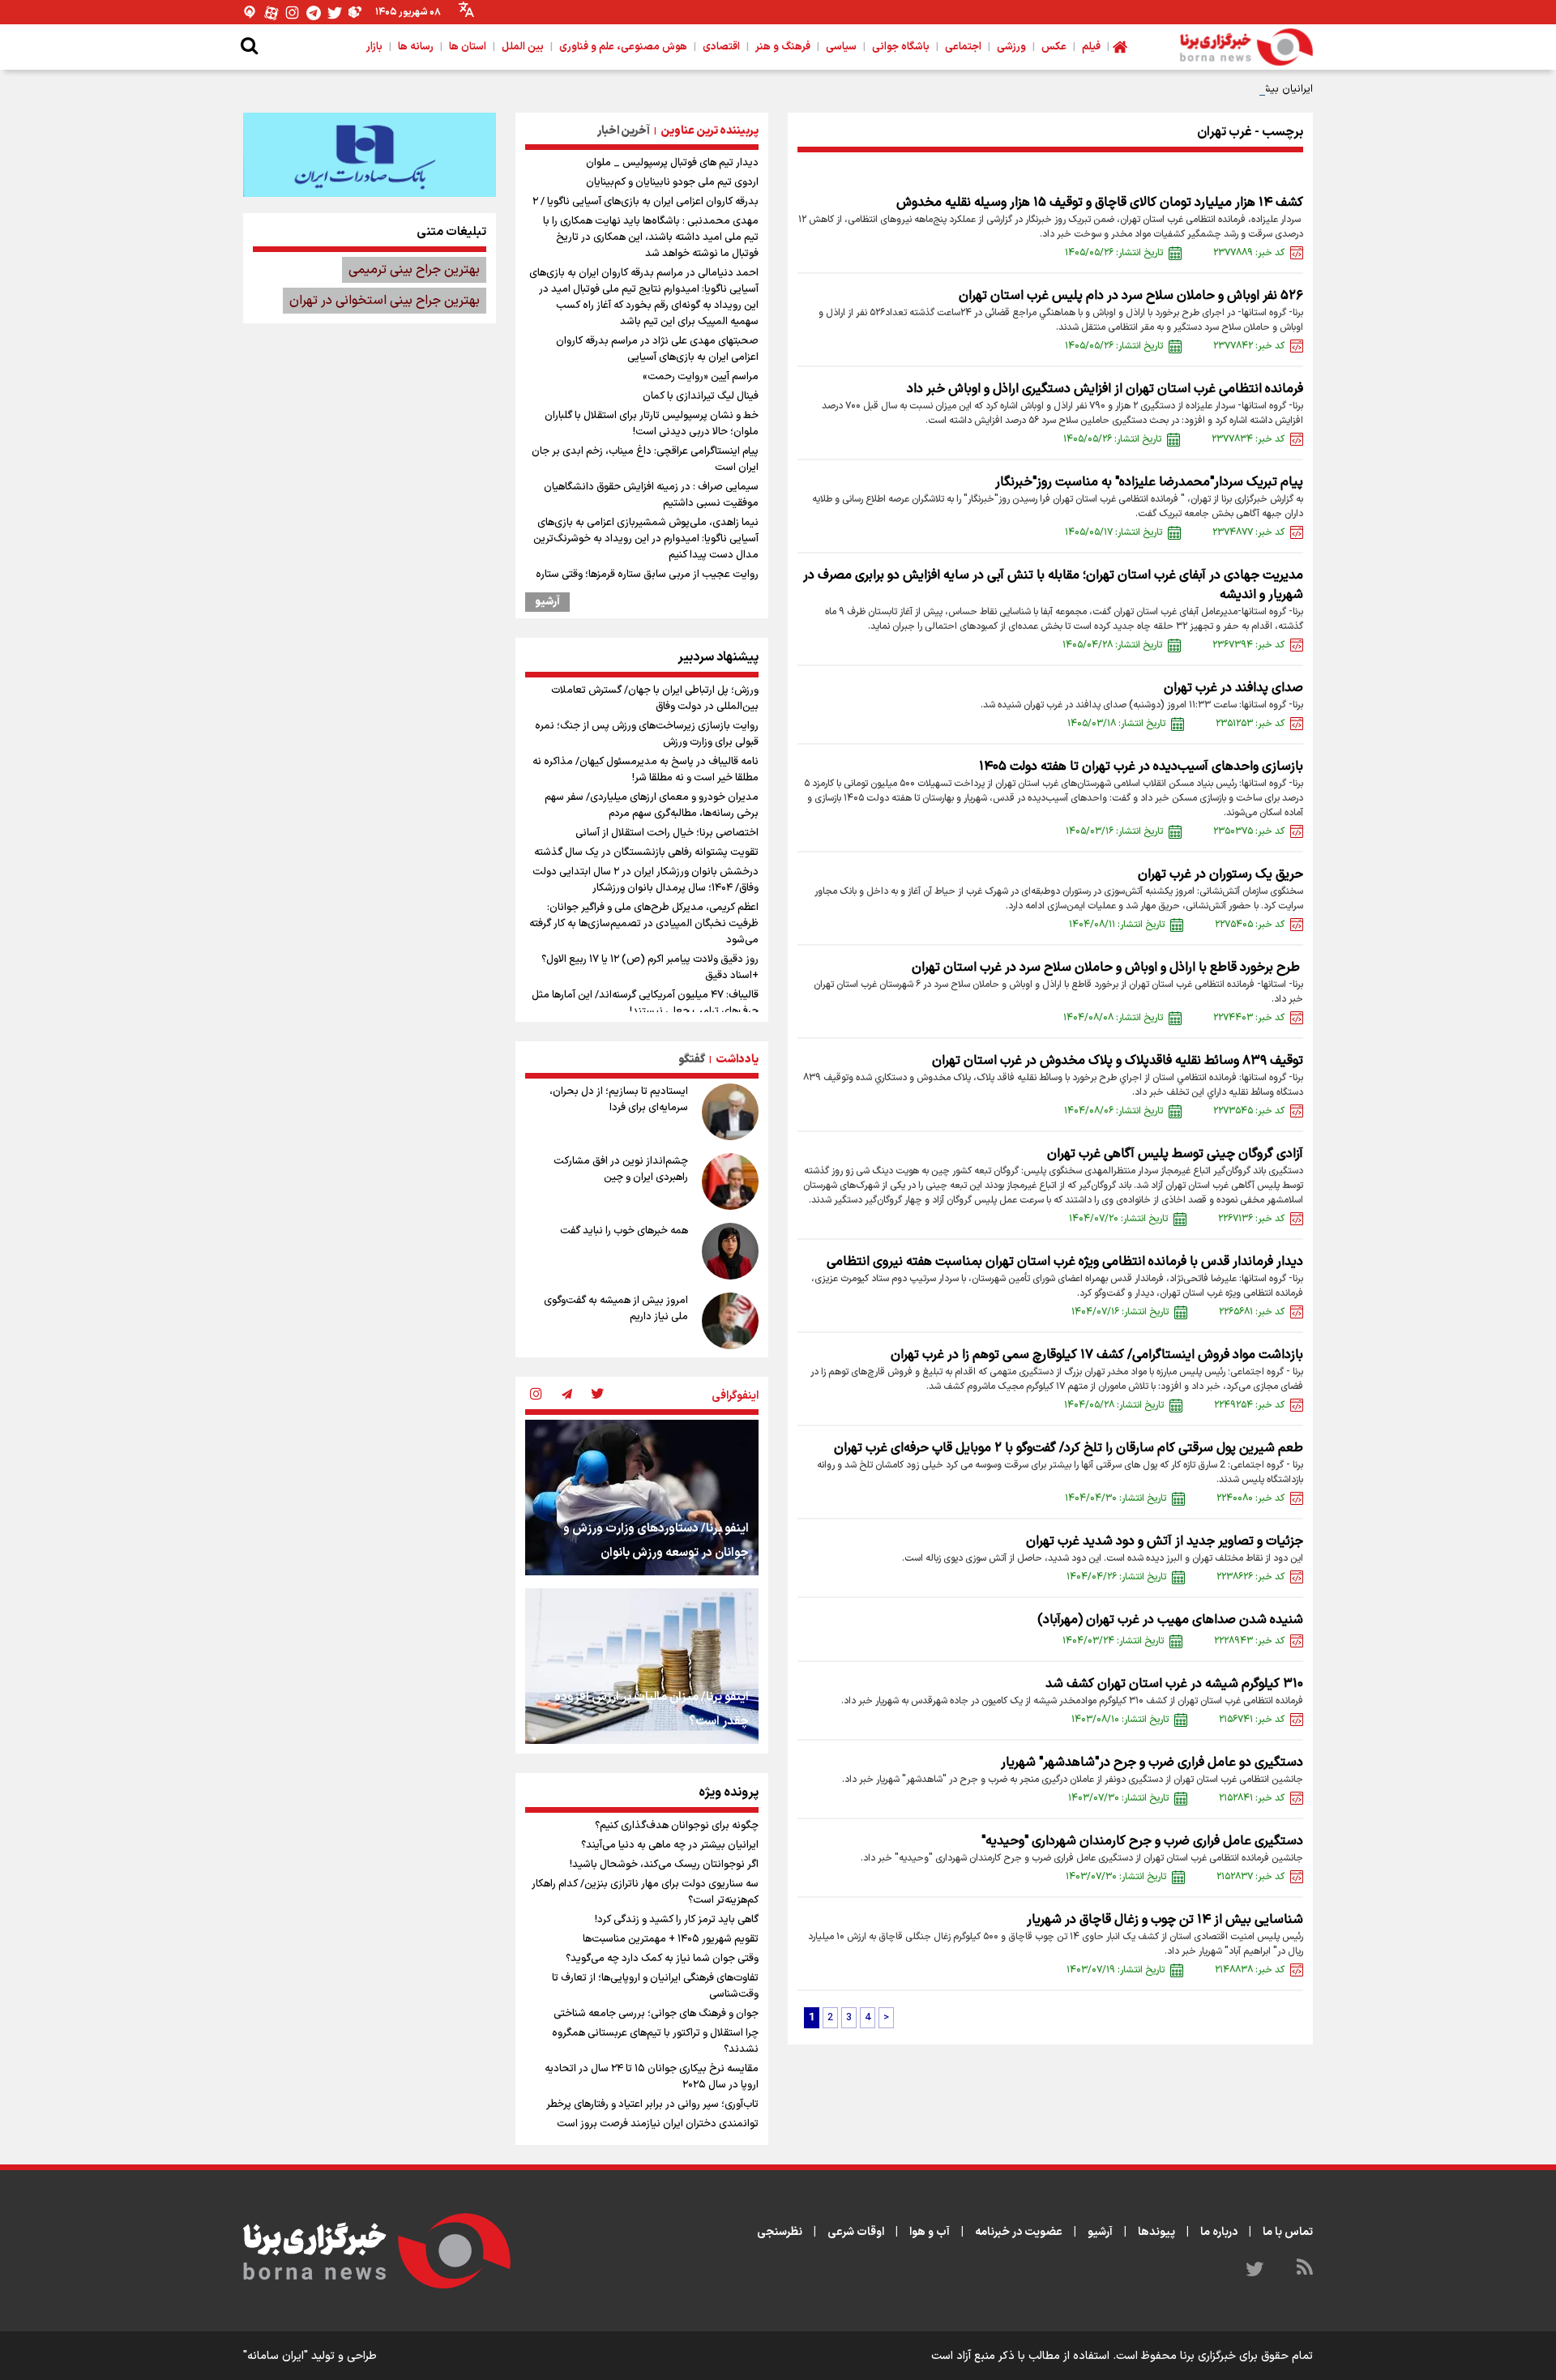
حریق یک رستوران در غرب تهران (1220, 874)
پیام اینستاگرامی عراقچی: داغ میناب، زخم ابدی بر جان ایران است (645, 459)
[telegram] (566, 1395)
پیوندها (1156, 2232)
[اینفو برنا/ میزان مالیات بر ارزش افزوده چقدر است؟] (642, 1666)
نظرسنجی (780, 2232)
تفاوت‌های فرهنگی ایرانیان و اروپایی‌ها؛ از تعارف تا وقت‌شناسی (655, 1986)
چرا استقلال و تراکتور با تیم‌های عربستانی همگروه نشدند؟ (655, 2041)
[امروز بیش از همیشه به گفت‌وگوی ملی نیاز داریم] (730, 1321)
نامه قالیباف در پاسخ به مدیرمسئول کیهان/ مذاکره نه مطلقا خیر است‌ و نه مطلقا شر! (645, 770)
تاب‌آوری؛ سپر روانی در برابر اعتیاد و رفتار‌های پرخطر (652, 2104)
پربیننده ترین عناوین (710, 131)
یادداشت (737, 1060)
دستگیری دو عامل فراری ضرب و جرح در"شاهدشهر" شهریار (1152, 1763)
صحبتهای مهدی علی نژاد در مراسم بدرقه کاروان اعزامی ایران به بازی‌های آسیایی (657, 349)
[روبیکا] (356, 13)
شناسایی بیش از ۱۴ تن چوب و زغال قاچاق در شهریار (1165, 1920)
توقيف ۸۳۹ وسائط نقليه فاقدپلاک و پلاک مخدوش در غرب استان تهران (1116, 1061)
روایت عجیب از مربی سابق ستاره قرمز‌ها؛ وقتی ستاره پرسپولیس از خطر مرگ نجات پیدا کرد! (647, 583)
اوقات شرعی (856, 2232)
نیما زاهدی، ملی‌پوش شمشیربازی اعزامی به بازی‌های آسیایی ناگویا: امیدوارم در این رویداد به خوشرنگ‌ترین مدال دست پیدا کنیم (646, 539)
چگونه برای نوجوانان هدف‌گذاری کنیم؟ (677, 1826)
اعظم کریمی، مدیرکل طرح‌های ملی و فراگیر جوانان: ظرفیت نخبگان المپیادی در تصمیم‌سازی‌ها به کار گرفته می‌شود (644, 924)
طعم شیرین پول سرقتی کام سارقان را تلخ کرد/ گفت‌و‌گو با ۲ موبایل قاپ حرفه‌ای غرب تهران (1069, 1448)
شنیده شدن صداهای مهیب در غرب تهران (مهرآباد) (1170, 1620)
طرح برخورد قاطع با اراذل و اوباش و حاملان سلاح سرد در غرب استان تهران (1107, 968)
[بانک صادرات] (370, 155)
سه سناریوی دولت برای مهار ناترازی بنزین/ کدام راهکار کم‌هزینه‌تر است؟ (645, 1892)
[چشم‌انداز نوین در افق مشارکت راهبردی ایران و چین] (730, 1181)
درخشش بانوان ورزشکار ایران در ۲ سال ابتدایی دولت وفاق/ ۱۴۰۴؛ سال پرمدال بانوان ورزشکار (645, 880)
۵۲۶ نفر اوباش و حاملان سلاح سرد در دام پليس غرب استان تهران (1131, 296)
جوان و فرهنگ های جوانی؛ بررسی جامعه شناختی (656, 2014)
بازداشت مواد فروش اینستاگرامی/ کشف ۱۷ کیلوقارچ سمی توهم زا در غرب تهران (1097, 1355)
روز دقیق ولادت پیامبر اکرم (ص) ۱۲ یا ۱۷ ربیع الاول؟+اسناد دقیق (650, 968)
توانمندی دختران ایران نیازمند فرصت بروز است (658, 2124)
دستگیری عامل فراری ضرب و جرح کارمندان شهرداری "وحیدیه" (1142, 1841)
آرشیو (547, 602)
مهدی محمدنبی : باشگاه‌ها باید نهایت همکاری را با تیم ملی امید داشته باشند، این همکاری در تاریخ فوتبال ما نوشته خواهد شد (651, 237)
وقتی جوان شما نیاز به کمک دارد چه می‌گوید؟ (662, 1959)
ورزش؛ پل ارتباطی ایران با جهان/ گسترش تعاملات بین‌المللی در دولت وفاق (655, 699)
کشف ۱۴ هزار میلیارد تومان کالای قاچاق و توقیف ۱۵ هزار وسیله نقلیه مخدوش (1100, 203)
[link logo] (1246, 47)
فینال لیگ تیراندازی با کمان (701, 396)
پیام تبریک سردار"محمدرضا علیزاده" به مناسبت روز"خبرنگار (1149, 482)
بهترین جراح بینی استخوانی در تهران (385, 301)
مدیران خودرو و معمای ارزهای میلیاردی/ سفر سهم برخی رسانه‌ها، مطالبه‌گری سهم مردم (652, 805)
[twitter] (597, 1395)
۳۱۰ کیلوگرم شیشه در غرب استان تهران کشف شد (1174, 1684)
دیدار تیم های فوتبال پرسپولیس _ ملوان (672, 163)
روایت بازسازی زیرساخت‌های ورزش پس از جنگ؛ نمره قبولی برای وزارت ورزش (647, 734)
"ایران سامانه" (276, 2356)
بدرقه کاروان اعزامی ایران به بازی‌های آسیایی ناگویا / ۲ (645, 202)
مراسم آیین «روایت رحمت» (701, 377)
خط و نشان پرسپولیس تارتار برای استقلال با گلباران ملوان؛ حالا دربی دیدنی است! (652, 424)
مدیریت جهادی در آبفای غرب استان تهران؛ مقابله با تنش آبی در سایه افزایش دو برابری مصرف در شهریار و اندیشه (1053, 585)
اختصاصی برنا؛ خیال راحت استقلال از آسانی (667, 833)
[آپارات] (271, 13)
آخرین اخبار (624, 131)
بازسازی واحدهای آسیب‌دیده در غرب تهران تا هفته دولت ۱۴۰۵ (1141, 767)
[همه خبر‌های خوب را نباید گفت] (730, 1251)
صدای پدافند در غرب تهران (1233, 688)
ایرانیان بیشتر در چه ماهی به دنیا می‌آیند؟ (1220, 89)
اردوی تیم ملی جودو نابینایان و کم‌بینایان (672, 182)
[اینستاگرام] (293, 13)
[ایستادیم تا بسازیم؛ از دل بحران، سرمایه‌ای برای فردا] (730, 1112)
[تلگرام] (314, 13)
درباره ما (1219, 2232)
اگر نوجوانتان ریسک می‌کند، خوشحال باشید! (664, 1865)
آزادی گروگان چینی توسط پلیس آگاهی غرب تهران (1175, 1154)
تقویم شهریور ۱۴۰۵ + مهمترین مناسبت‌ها (671, 1939)
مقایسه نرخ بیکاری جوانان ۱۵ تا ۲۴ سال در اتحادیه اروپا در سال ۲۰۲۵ (652, 2077)
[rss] (1305, 2270)
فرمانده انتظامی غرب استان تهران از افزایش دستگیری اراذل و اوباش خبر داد (1105, 389)
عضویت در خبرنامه (1019, 2232)
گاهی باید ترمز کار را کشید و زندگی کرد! (677, 1920)
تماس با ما (1288, 2232)
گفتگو (692, 1060)
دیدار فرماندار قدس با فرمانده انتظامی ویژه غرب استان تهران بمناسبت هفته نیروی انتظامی (1065, 1262)
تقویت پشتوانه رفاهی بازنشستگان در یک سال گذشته (646, 852)
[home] (1120, 47)
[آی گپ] (250, 13)
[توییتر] (335, 13)
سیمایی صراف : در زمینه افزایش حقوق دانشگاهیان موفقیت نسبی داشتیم (651, 495)
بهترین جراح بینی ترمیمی (414, 270)
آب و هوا (930, 2232)
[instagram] (536, 1395)
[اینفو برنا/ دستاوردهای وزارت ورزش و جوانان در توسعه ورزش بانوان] (642, 1498)
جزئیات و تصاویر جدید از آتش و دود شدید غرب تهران (1165, 1541)
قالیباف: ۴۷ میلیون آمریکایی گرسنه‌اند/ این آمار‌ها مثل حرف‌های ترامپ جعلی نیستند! (645, 1003)
